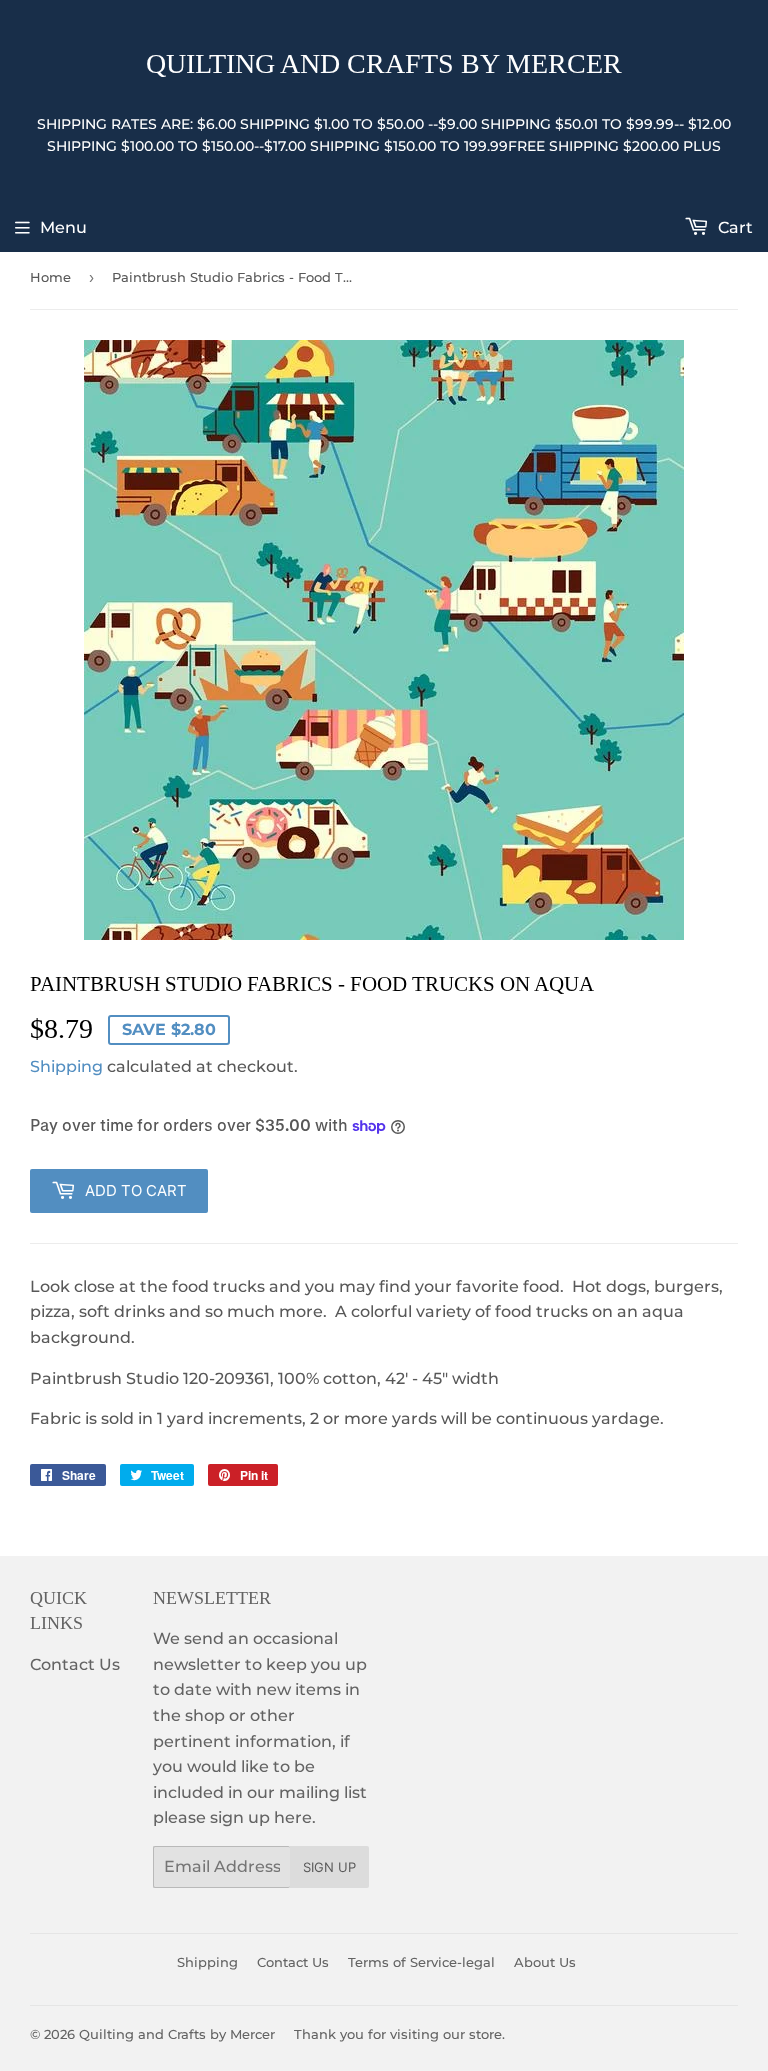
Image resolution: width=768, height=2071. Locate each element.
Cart (733, 227)
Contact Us (75, 1664)
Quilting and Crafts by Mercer (384, 63)
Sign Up (329, 1867)
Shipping (66, 1066)
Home (50, 277)
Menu (63, 227)
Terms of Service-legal (421, 1962)
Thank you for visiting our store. (399, 2034)
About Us (545, 1962)
